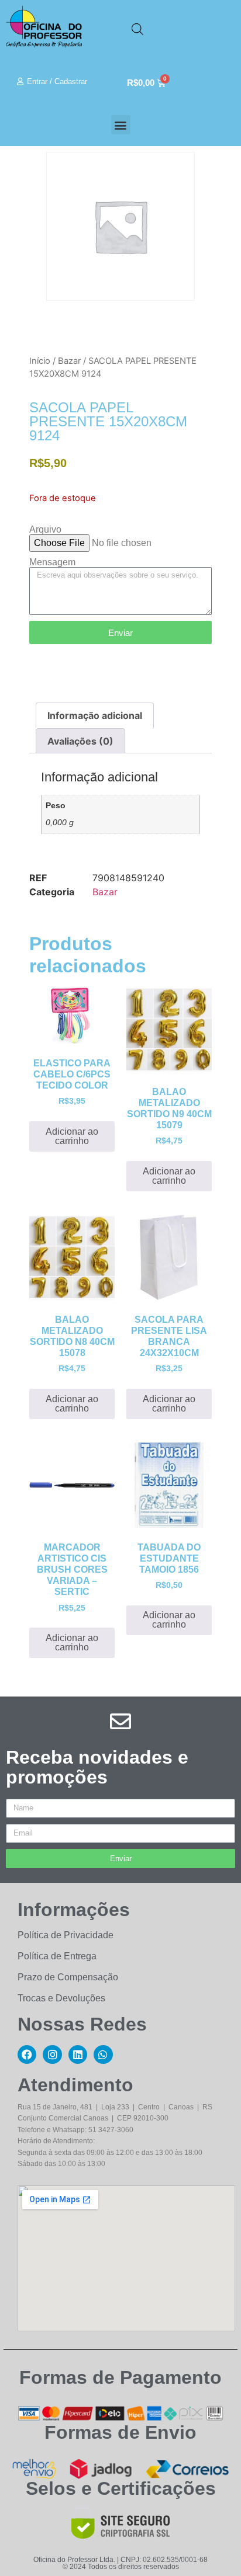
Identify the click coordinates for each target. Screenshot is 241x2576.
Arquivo (45, 530)
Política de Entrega (57, 1956)
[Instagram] (52, 2054)
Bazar (69, 361)
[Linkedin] (78, 2054)
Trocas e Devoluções (61, 1998)
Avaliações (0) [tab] (80, 741)
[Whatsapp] (103, 2054)
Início (40, 361)
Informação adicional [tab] (95, 715)
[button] (121, 125)
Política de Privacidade (66, 1935)
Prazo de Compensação (68, 1977)
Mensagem (52, 562)
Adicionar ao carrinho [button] (72, 1136)
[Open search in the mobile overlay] (137, 29)
